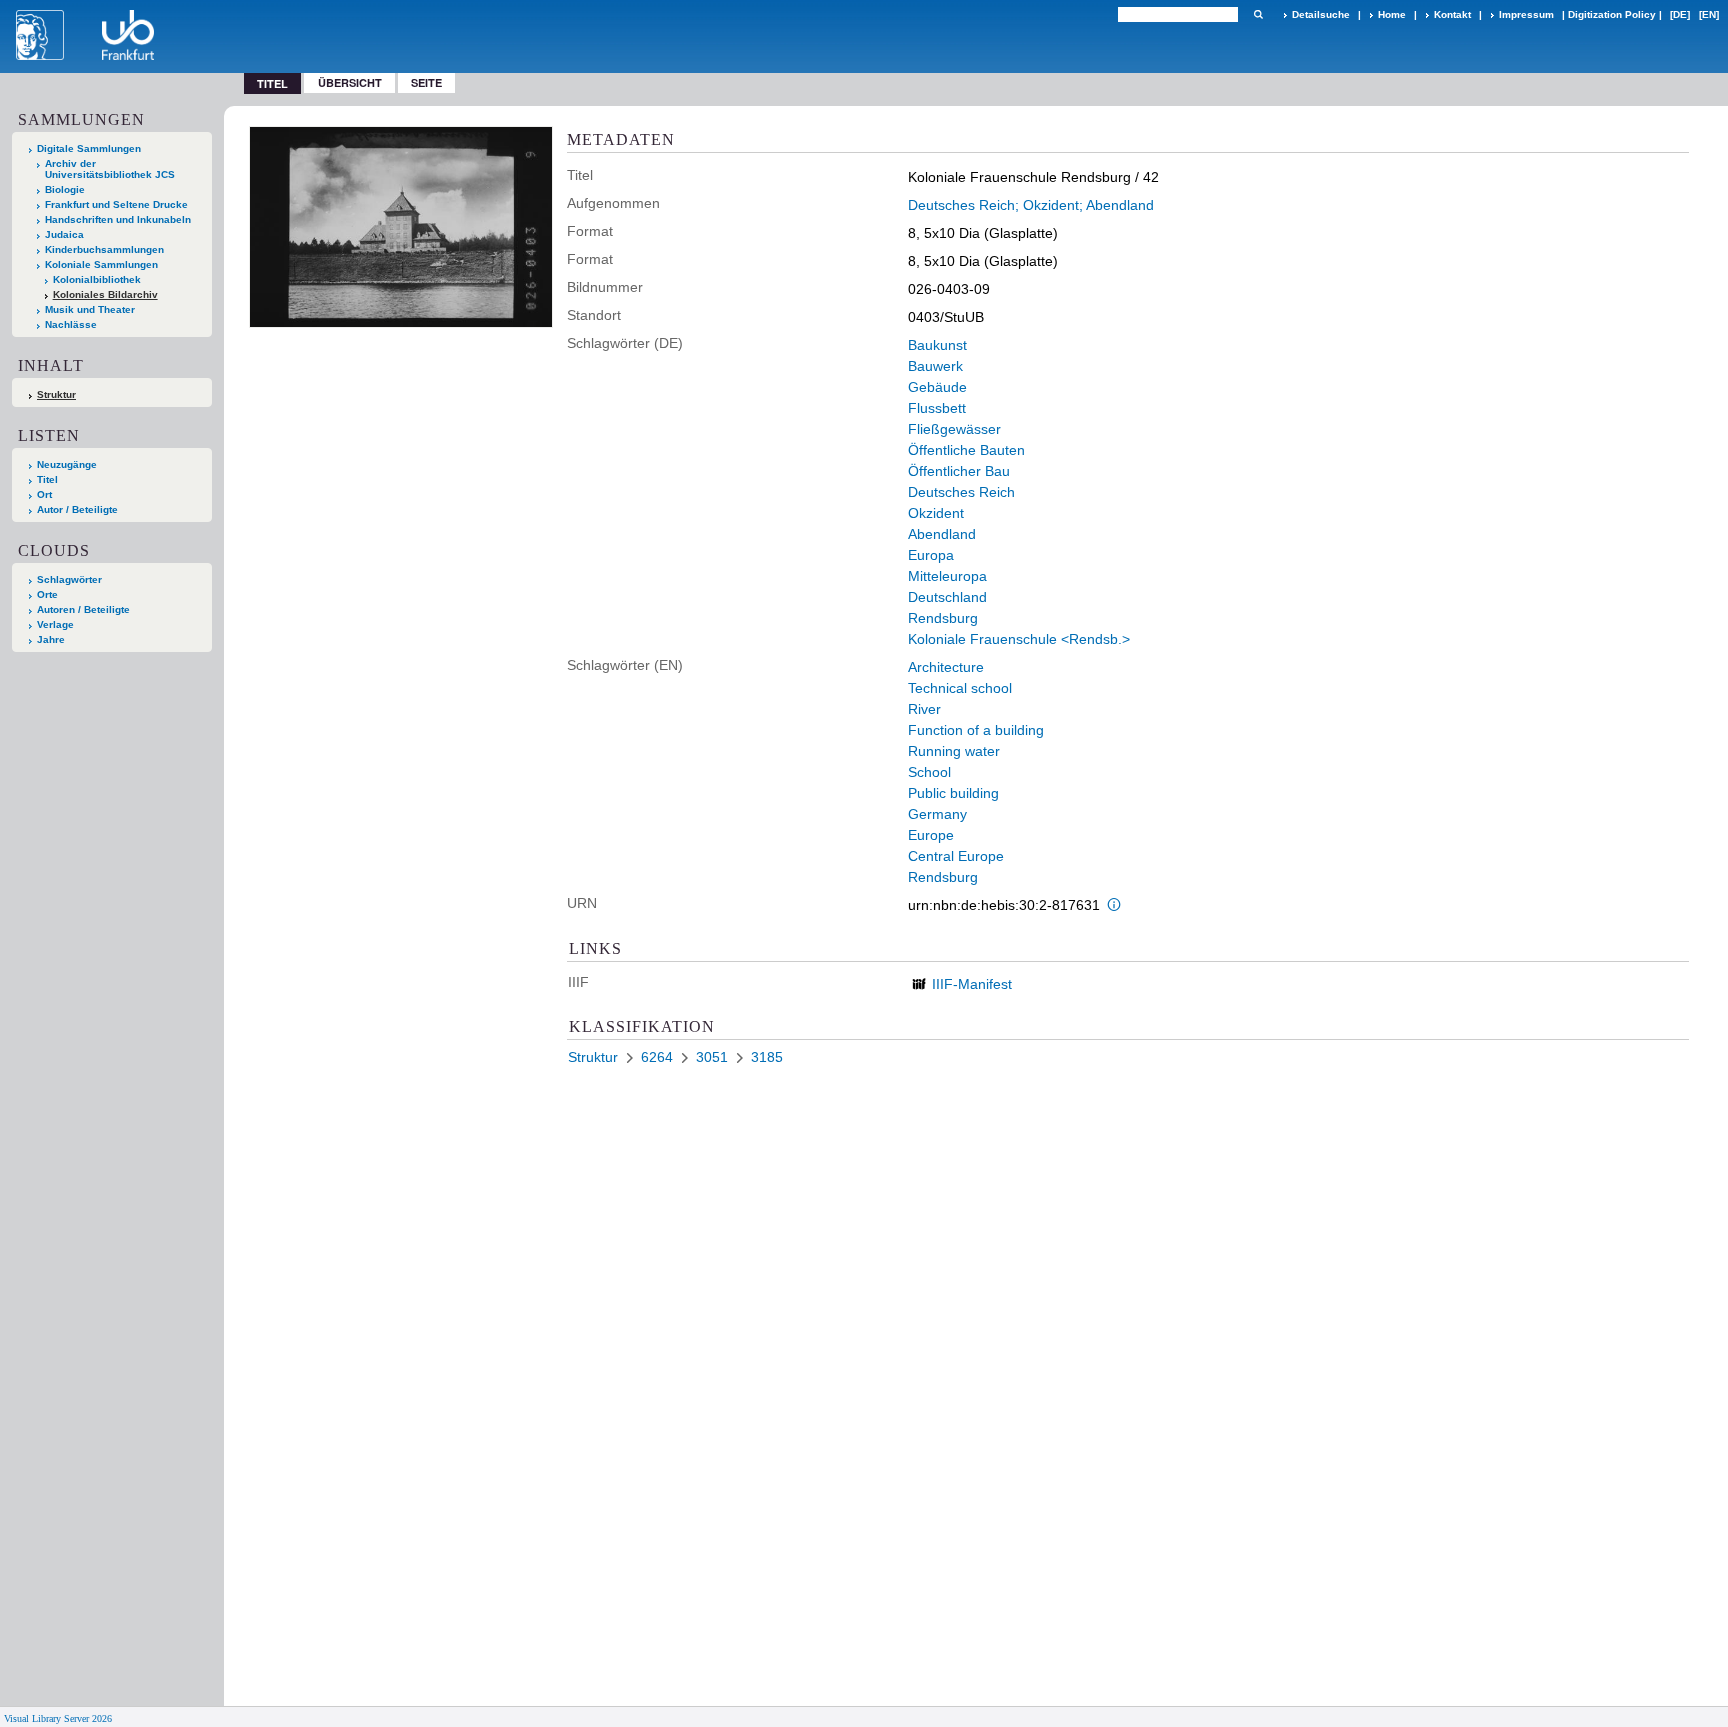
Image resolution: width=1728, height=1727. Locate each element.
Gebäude (937, 387)
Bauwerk (935, 366)
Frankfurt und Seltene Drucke (116, 204)
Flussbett (937, 408)
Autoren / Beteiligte (83, 609)
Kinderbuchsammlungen (104, 249)
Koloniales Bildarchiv (105, 294)
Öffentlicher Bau (959, 471)
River (924, 709)
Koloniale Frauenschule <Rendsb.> (1019, 639)
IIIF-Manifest (972, 984)
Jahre (51, 639)
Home (1392, 14)
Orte (47, 594)
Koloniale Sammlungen (101, 264)
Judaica (64, 234)
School (929, 772)
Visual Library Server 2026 (58, 1718)
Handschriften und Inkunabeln (118, 219)
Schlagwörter (69, 579)
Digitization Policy (1612, 14)
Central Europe (956, 856)
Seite (426, 82)
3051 (712, 1057)
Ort (44, 494)
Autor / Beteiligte (77, 509)
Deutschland (947, 597)
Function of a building (976, 730)
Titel (47, 479)
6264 (657, 1057)
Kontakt (1452, 14)
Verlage (55, 624)
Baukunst (937, 345)
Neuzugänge (67, 464)
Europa (931, 555)
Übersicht (350, 82)
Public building (953, 793)
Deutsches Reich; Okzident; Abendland (1031, 205)
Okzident (936, 513)
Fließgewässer (954, 429)
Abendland (942, 534)
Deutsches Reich (961, 492)
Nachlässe (71, 324)
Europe (931, 835)
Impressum (1526, 14)
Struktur (56, 394)
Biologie (65, 189)
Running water (954, 751)
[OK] (1258, 14)
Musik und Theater (90, 309)
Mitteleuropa (947, 576)
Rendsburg (943, 618)
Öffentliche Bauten (966, 450)
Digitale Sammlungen (89, 148)
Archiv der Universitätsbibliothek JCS (110, 169)
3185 (767, 1057)
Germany (937, 814)
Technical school (960, 688)
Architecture (946, 667)
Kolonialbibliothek (97, 279)
